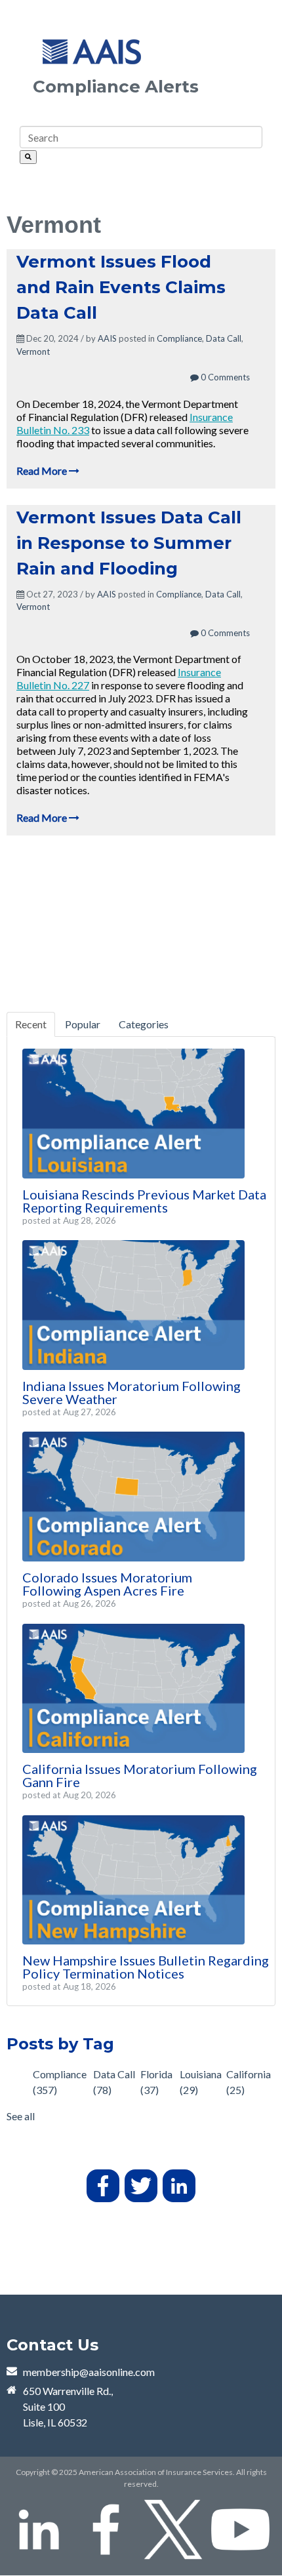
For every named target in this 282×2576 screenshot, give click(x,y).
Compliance (179, 338)
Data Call (224, 338)
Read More (43, 471)
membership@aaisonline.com (89, 2372)
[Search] (28, 157)
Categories (144, 1024)
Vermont (33, 352)
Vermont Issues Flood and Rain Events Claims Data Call (121, 287)
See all (21, 2116)
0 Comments (224, 377)
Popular (83, 1024)
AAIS (107, 338)
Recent (31, 1024)
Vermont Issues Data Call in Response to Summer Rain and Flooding (129, 543)
